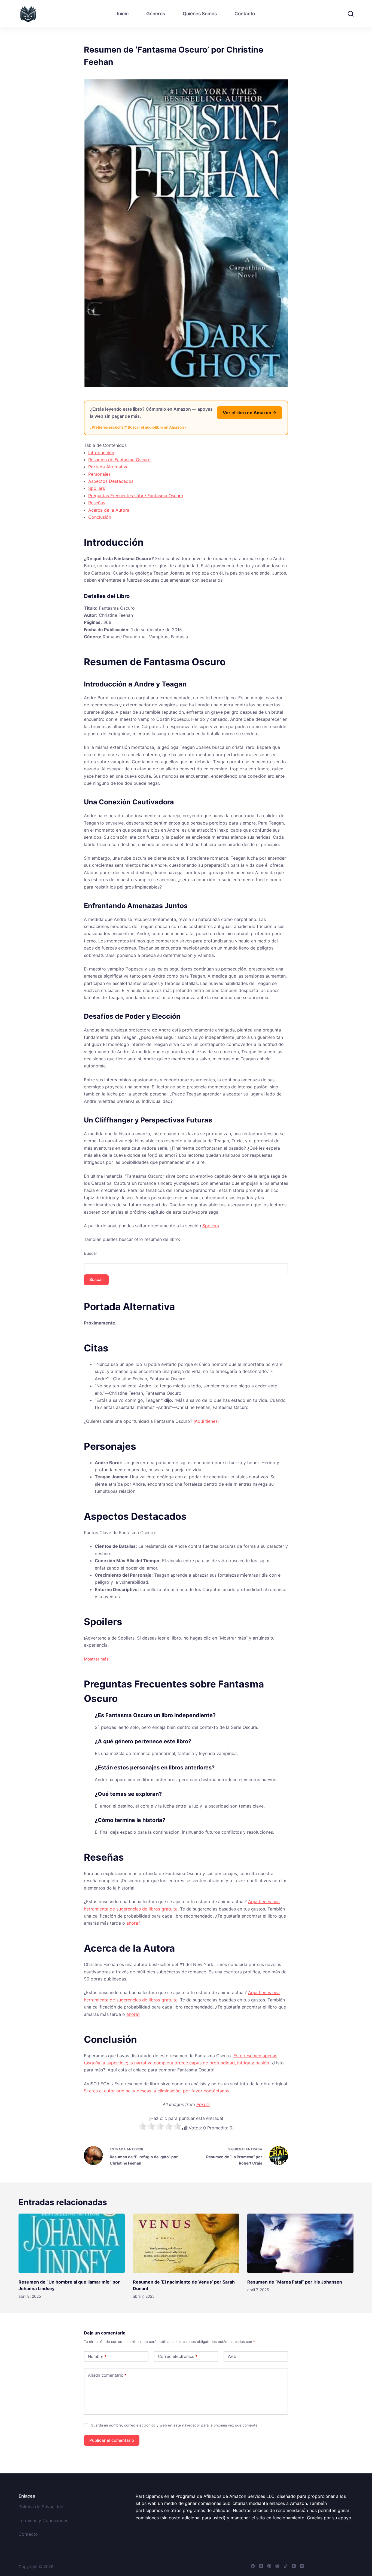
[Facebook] (253, 2566)
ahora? (133, 1923)
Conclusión (100, 517)
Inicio (123, 14)
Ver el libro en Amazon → (250, 413)
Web (232, 2356)
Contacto (245, 14)
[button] (96, 1659)
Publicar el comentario (112, 2440)
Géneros (156, 14)
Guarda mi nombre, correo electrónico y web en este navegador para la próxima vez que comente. (175, 2425)
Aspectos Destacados (111, 481)
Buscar (91, 1253)
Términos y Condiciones (43, 2520)
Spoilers (97, 488)
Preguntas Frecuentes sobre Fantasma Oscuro (136, 496)
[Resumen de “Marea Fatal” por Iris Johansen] (300, 2243)
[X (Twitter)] (261, 2566)
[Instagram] (302, 2566)
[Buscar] (351, 14)
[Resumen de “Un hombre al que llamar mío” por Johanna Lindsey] (72, 2243)
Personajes (99, 474)
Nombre (97, 2356)
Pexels (203, 2104)
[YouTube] (294, 2566)
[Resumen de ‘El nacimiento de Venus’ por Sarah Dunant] (186, 2243)
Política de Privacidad (41, 2507)
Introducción (101, 453)
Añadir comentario (107, 2375)
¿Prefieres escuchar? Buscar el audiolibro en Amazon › (138, 427)
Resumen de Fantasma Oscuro (119, 460)
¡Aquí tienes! (206, 1421)
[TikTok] (286, 2566)
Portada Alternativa (108, 467)
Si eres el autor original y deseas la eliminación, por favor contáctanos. (157, 2091)
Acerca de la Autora (109, 510)
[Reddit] (277, 2566)
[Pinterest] (269, 2566)
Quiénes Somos (200, 14)
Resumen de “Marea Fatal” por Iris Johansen (295, 2282)
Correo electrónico (178, 2356)
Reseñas (97, 503)
